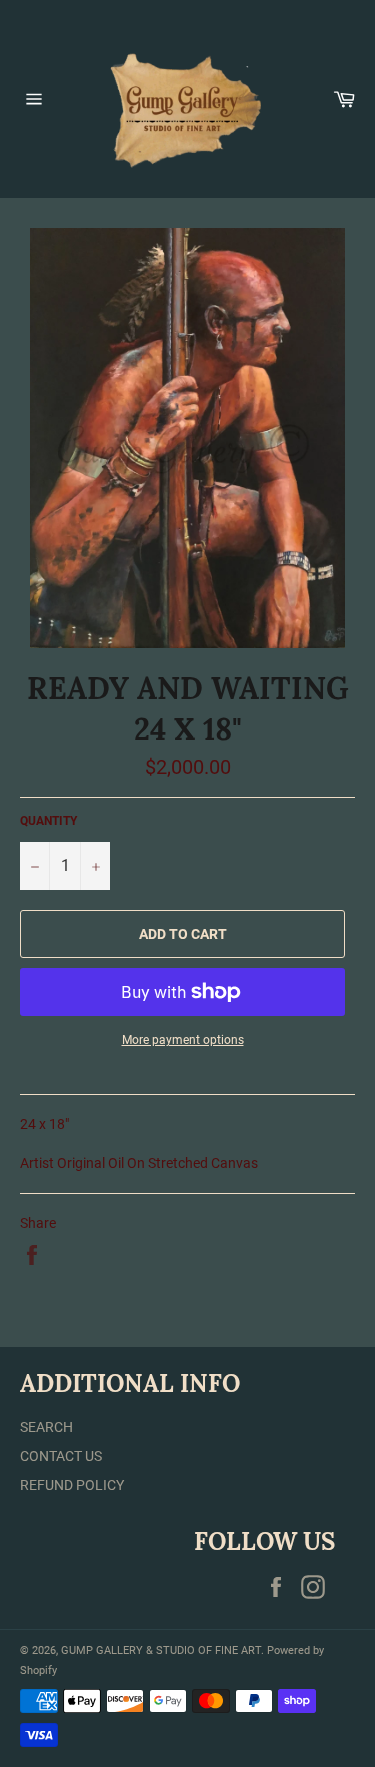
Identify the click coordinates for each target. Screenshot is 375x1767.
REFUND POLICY (72, 1485)
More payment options (183, 1040)
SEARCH (46, 1427)
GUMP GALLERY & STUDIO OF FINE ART (161, 1650)
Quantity (48, 821)
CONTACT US (61, 1456)
